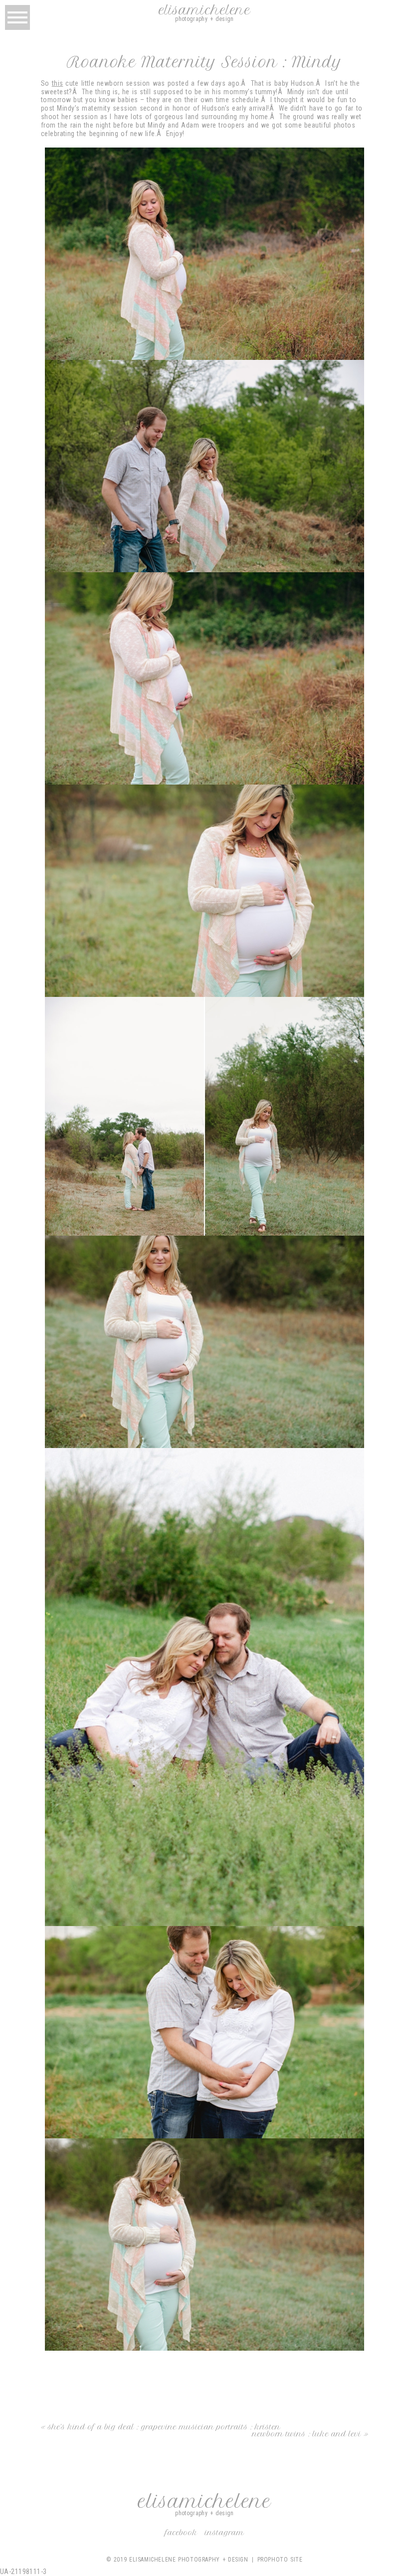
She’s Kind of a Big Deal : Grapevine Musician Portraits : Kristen (164, 2427)
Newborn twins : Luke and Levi (307, 2434)
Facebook (181, 2533)
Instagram (224, 2533)
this (58, 83)
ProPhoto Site (280, 2560)
